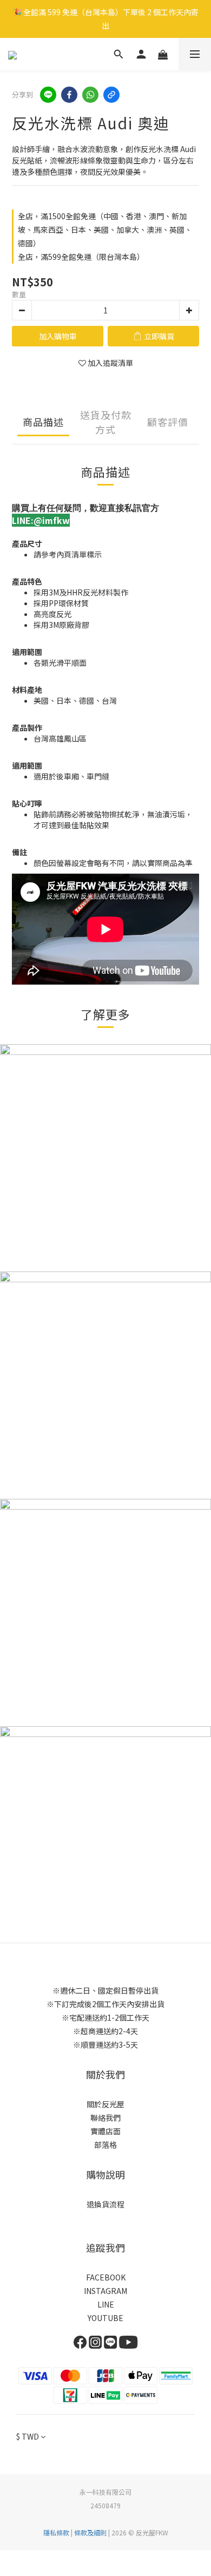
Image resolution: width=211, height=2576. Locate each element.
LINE (106, 2304)
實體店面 (105, 2131)
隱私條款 (56, 2532)
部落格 (105, 2145)
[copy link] (111, 95)
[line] (48, 95)
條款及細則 (90, 2532)
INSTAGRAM (105, 2291)
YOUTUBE (105, 2318)
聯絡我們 (105, 2118)
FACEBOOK (106, 2277)
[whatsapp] (90, 95)
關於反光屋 (105, 2104)
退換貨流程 (105, 2204)
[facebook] (69, 95)
